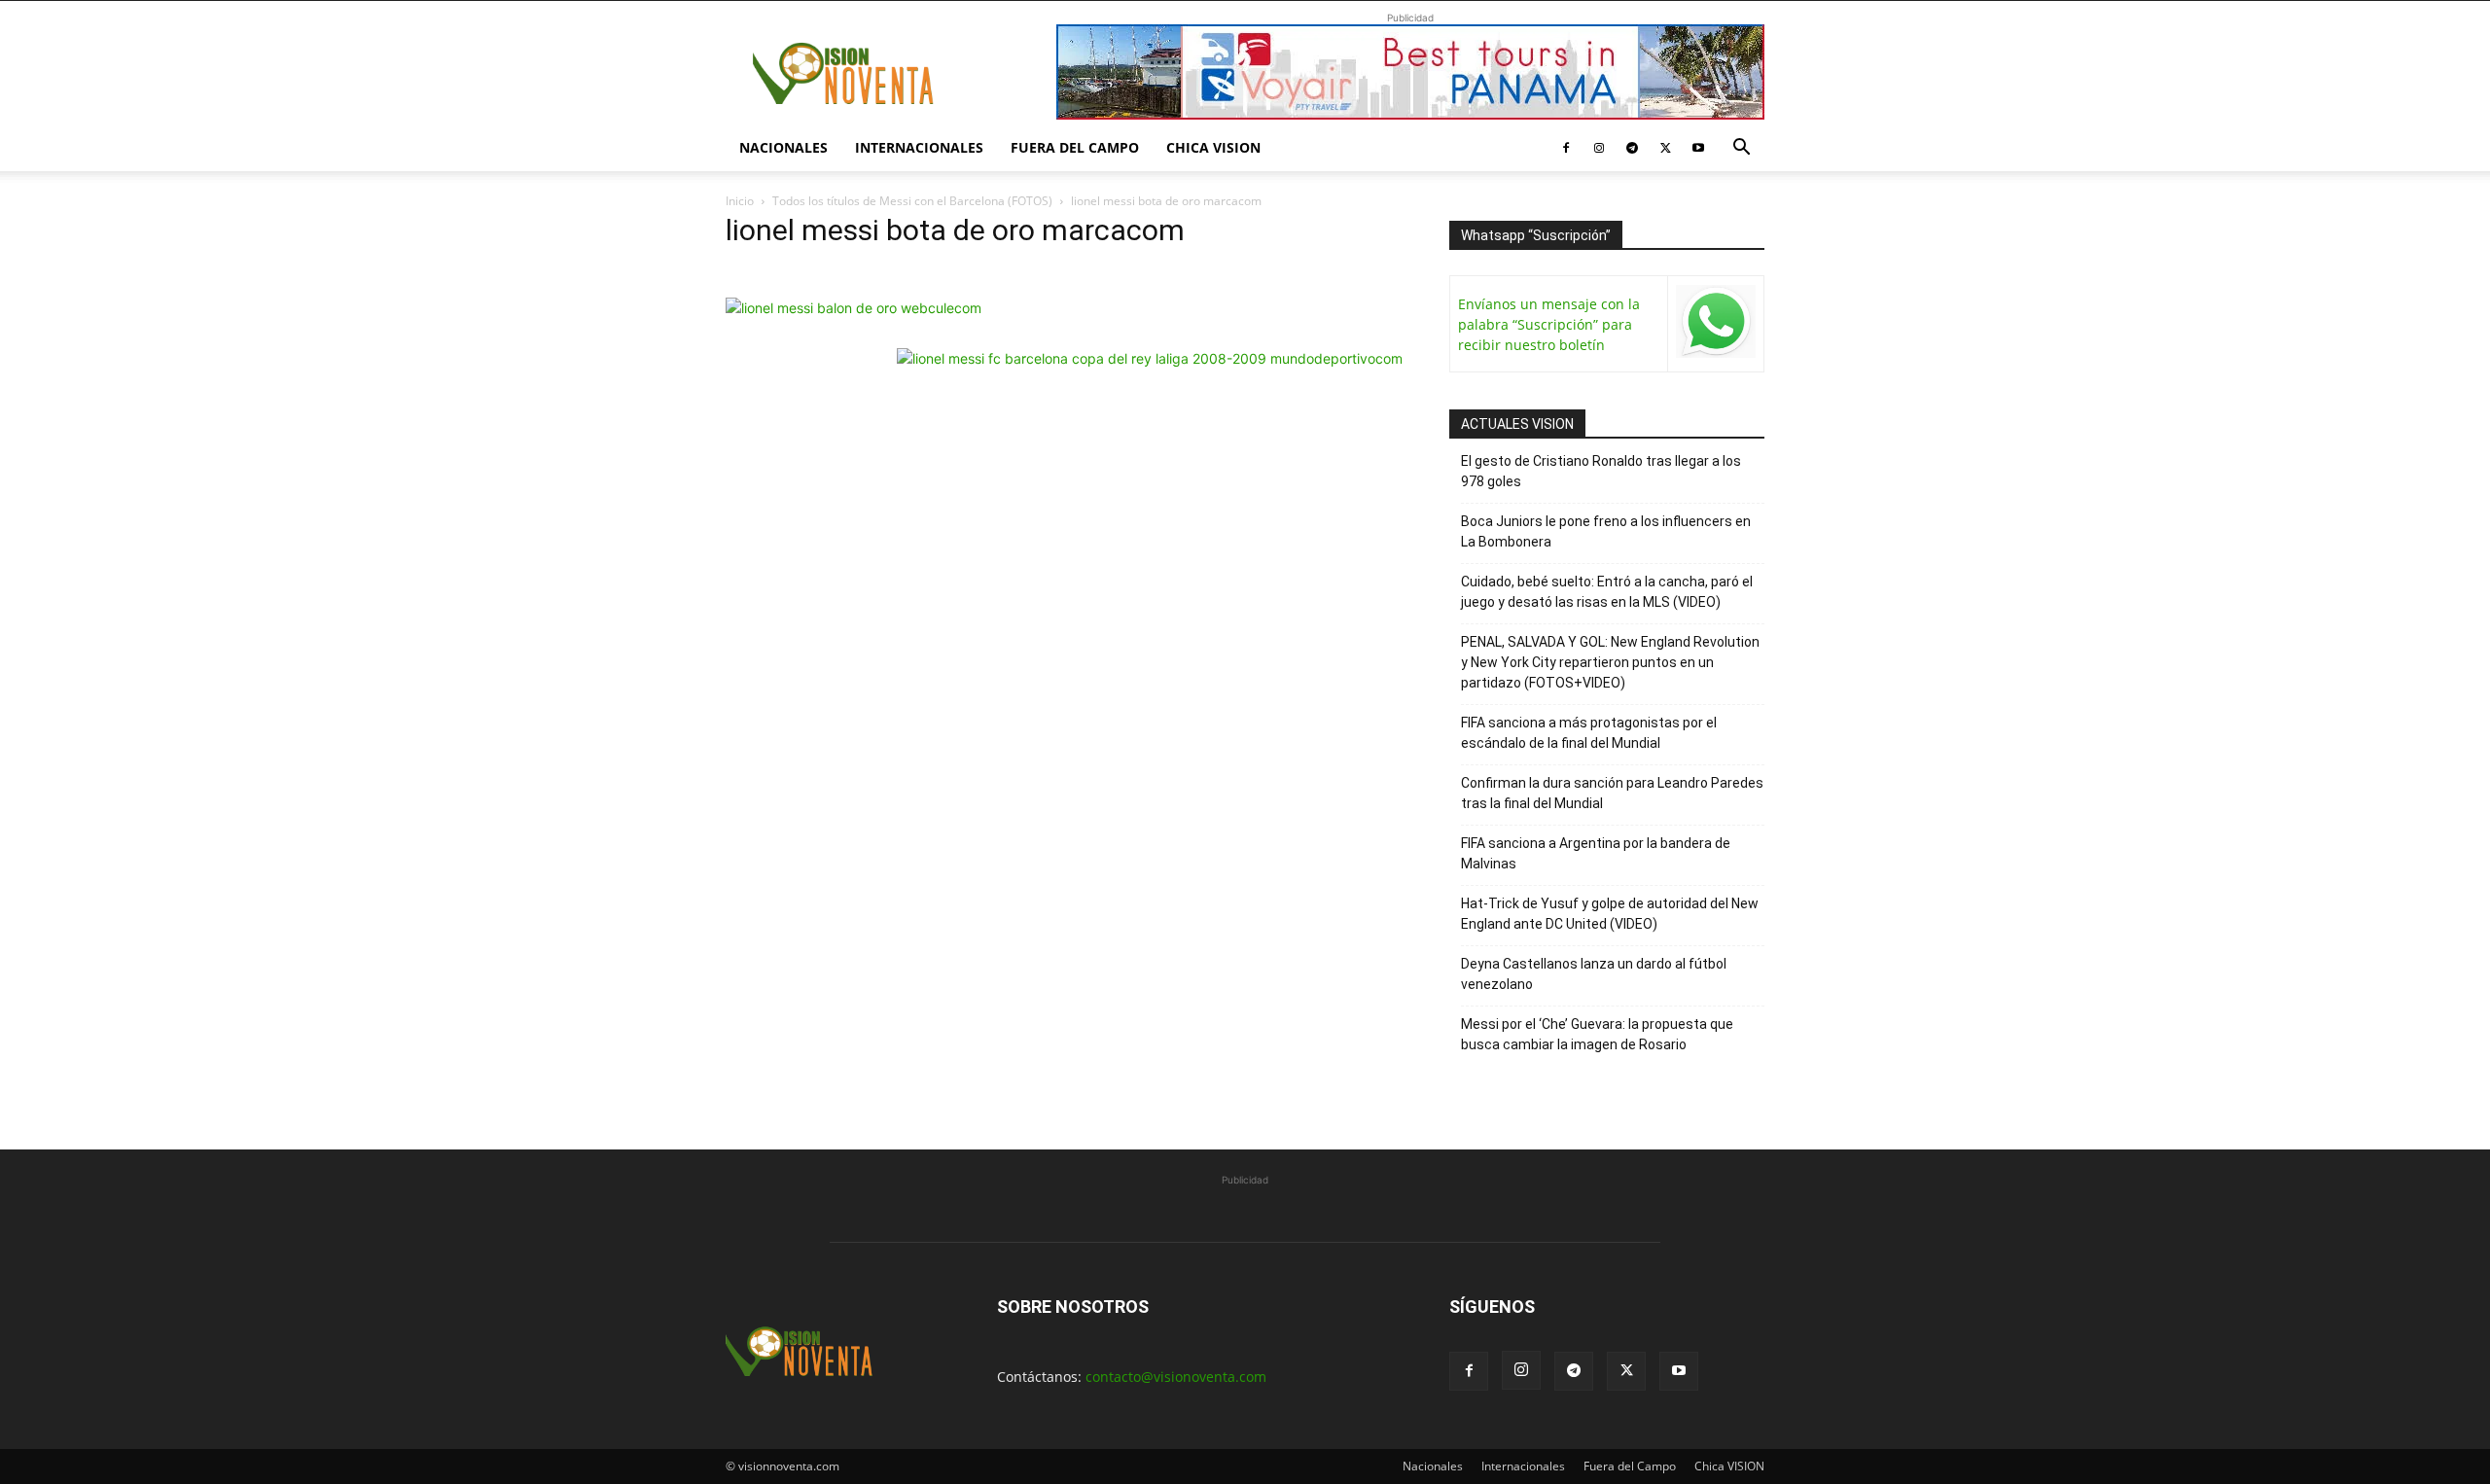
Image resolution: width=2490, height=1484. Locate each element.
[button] (1741, 149)
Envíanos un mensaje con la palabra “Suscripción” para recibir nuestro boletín (1549, 324)
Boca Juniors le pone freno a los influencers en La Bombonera (1606, 531)
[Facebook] (1566, 148)
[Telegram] (1632, 148)
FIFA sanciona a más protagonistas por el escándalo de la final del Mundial (1589, 733)
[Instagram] (1599, 148)
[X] (1665, 148)
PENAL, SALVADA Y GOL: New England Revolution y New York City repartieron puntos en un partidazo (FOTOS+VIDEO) (1610, 662)
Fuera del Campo (1075, 147)
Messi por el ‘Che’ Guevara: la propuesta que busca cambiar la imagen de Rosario (1597, 1034)
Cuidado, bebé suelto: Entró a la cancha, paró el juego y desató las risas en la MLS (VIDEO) (1607, 592)
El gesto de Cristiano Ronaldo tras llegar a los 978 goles (1601, 471)
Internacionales (919, 147)
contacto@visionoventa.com (1176, 1377)
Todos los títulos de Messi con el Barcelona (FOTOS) (912, 201)
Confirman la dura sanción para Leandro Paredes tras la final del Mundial (1612, 793)
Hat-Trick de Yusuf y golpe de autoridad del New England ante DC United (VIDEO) (1610, 914)
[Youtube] (1698, 148)
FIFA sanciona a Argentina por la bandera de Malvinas (1596, 853)
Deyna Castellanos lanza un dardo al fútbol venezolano (1594, 974)
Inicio (740, 201)
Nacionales (783, 147)
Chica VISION (1213, 147)
